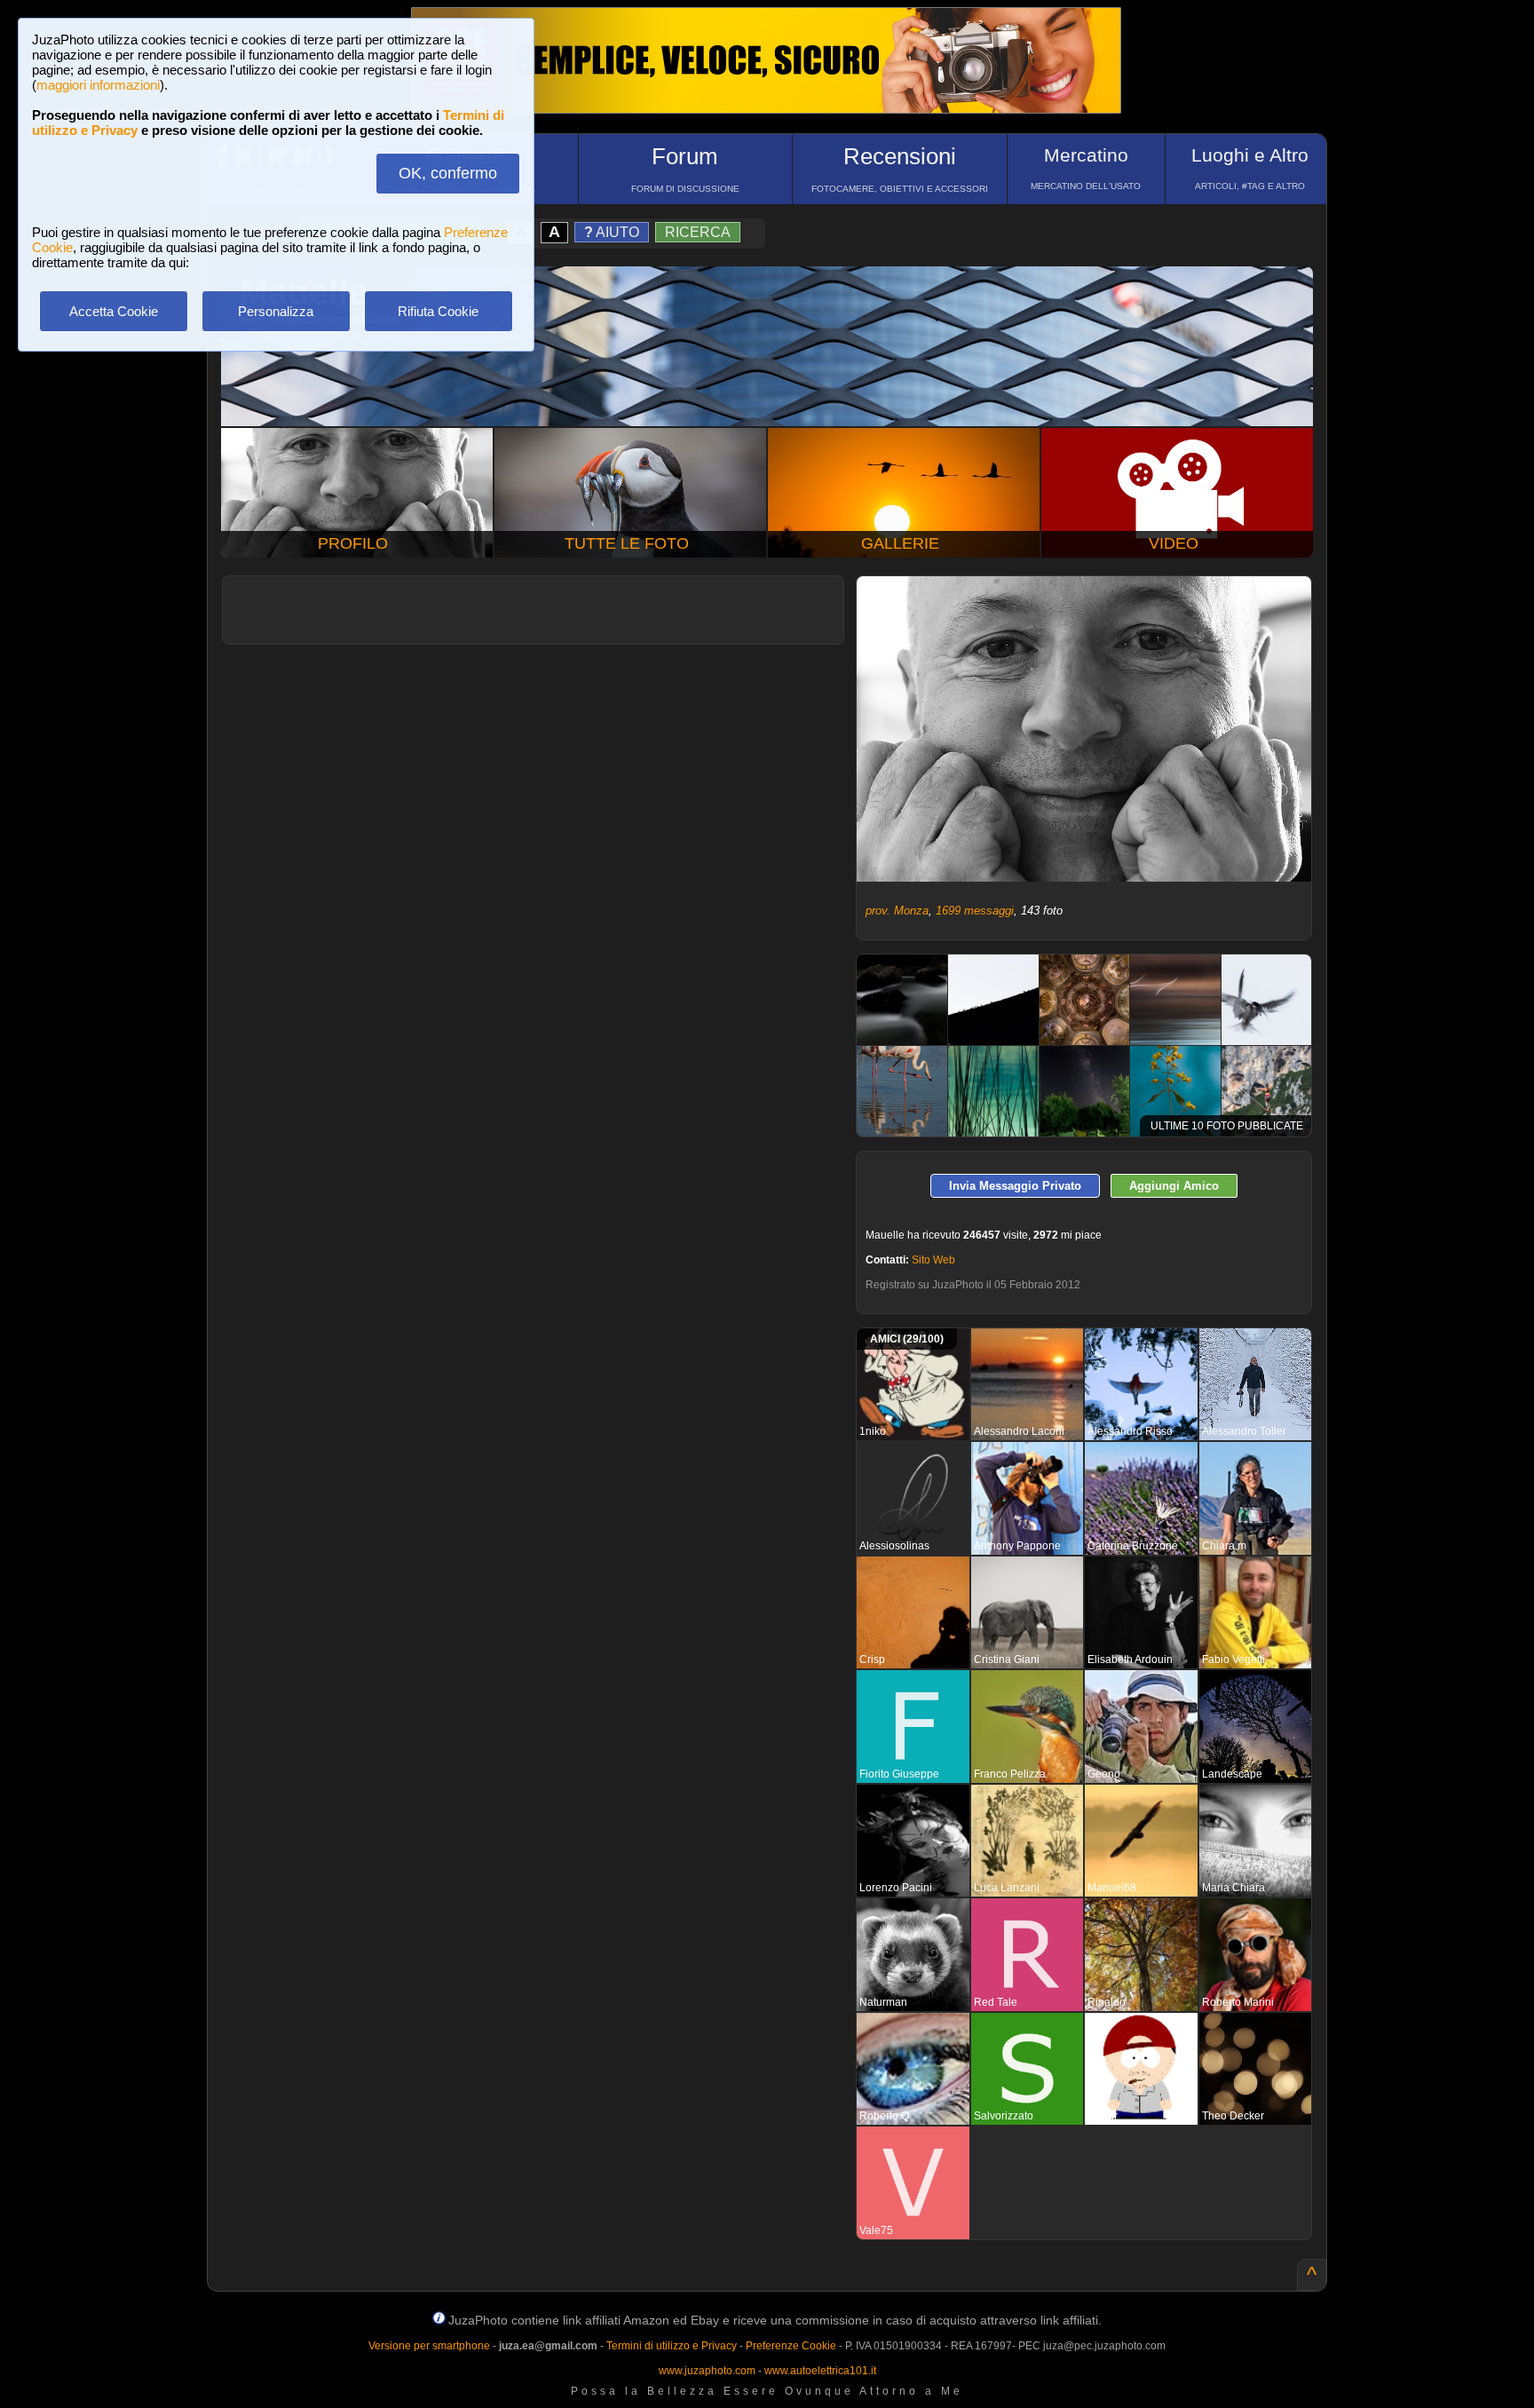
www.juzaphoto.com (707, 2371)
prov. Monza (897, 911)
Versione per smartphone (429, 2346)
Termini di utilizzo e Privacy (672, 2346)
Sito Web (933, 1260)
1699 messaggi (975, 911)
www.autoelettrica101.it (820, 2371)
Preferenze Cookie (791, 2346)
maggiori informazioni (98, 85)
